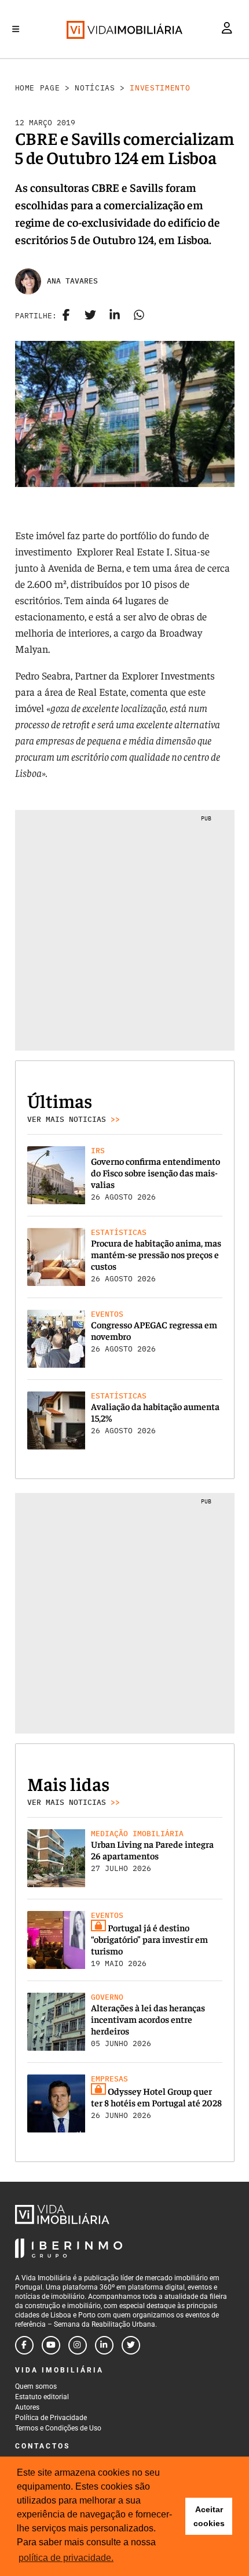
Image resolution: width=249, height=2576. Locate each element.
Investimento (160, 88)
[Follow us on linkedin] (104, 2345)
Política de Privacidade (51, 2418)
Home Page (38, 88)
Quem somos (36, 2386)
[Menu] (16, 29)
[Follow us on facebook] (24, 2345)
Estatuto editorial (42, 2397)
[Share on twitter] (90, 316)
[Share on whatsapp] (139, 316)
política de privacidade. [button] (66, 2558)
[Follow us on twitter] (131, 2345)
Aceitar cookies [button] (209, 2516)
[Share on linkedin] (115, 316)
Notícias (95, 88)
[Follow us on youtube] (51, 2345)
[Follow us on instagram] (78, 2345)
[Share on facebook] (66, 316)
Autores (27, 2407)
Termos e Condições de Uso (58, 2428)
